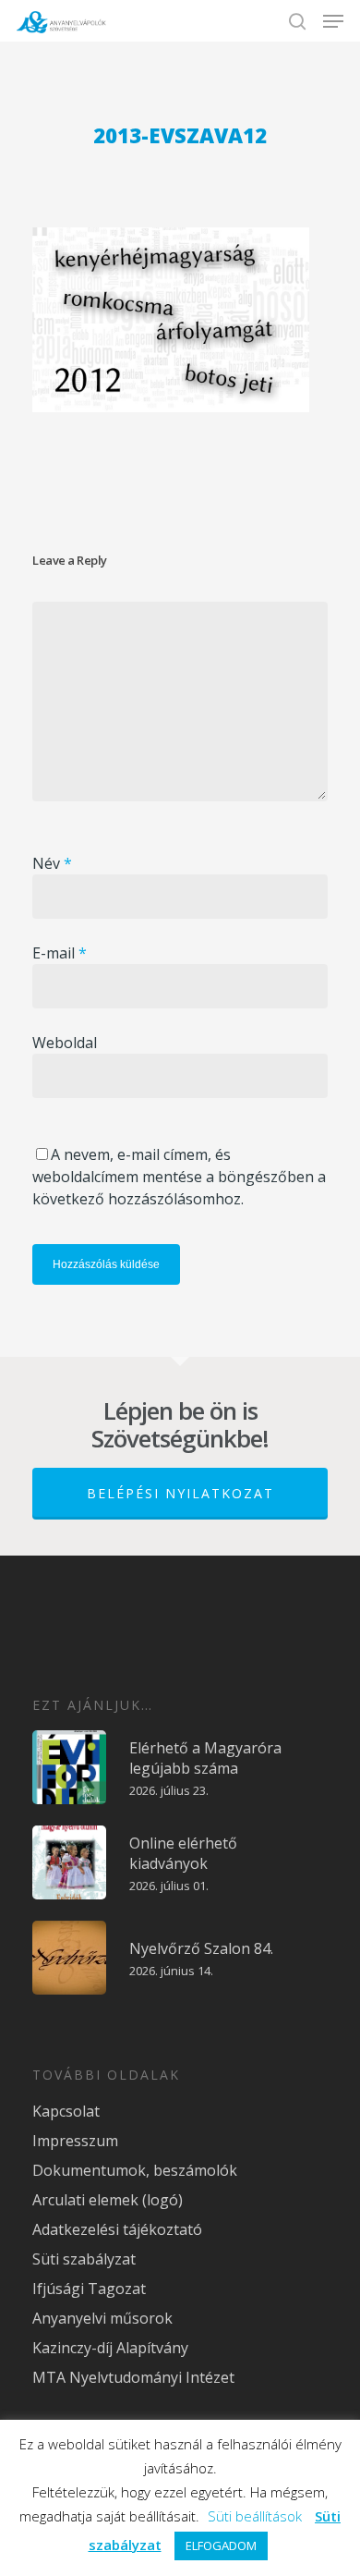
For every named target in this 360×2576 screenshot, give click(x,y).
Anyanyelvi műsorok (102, 2318)
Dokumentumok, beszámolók (135, 2170)
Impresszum (75, 2141)
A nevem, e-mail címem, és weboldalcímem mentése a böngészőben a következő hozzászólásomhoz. (179, 1177)
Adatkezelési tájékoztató (117, 2229)
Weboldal (65, 1043)
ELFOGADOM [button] (221, 2545)
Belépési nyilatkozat (180, 1493)
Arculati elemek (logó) (108, 2200)
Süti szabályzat (84, 2259)
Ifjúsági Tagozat (89, 2289)
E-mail (60, 953)
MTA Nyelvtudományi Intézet (133, 2377)
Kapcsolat (66, 2111)
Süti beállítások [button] (255, 2516)
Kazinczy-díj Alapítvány (110, 2348)
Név (52, 863)
